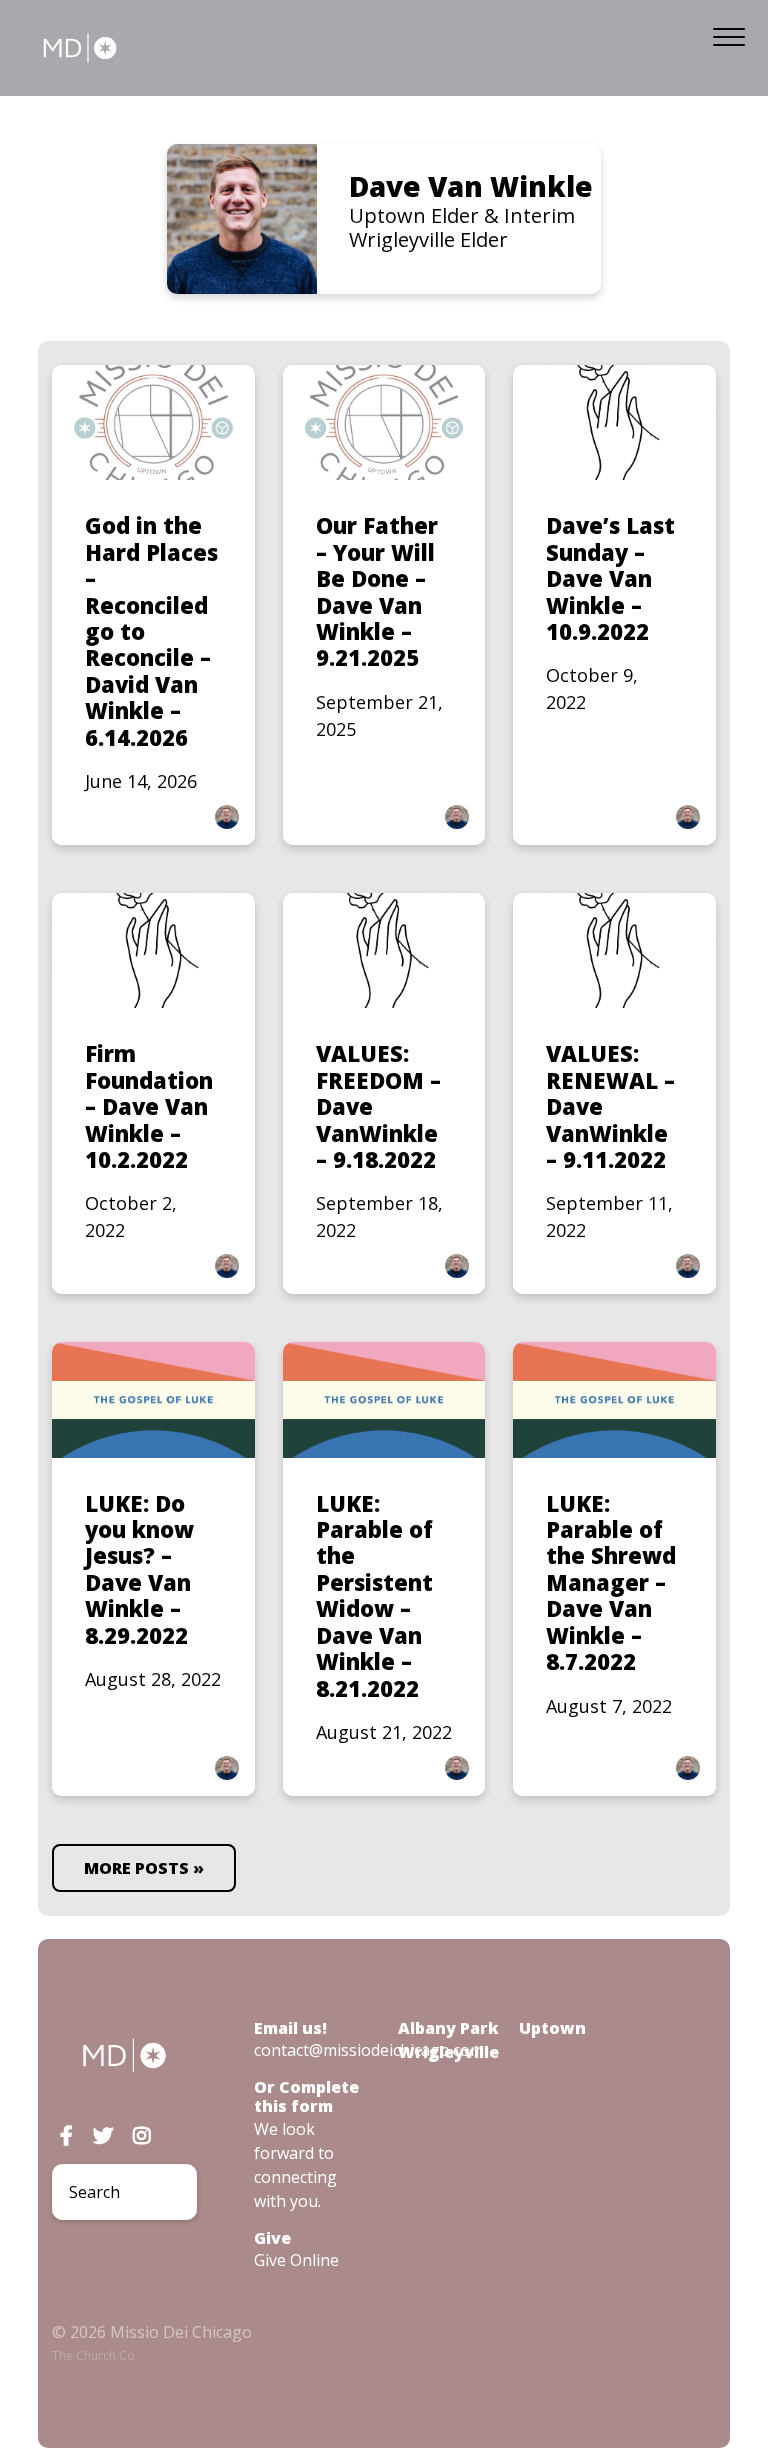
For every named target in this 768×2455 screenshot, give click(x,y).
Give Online (296, 2260)
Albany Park (448, 2028)
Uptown (552, 2028)
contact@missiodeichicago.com (369, 2050)
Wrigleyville (448, 2052)
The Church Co (93, 2355)
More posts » (144, 1868)
